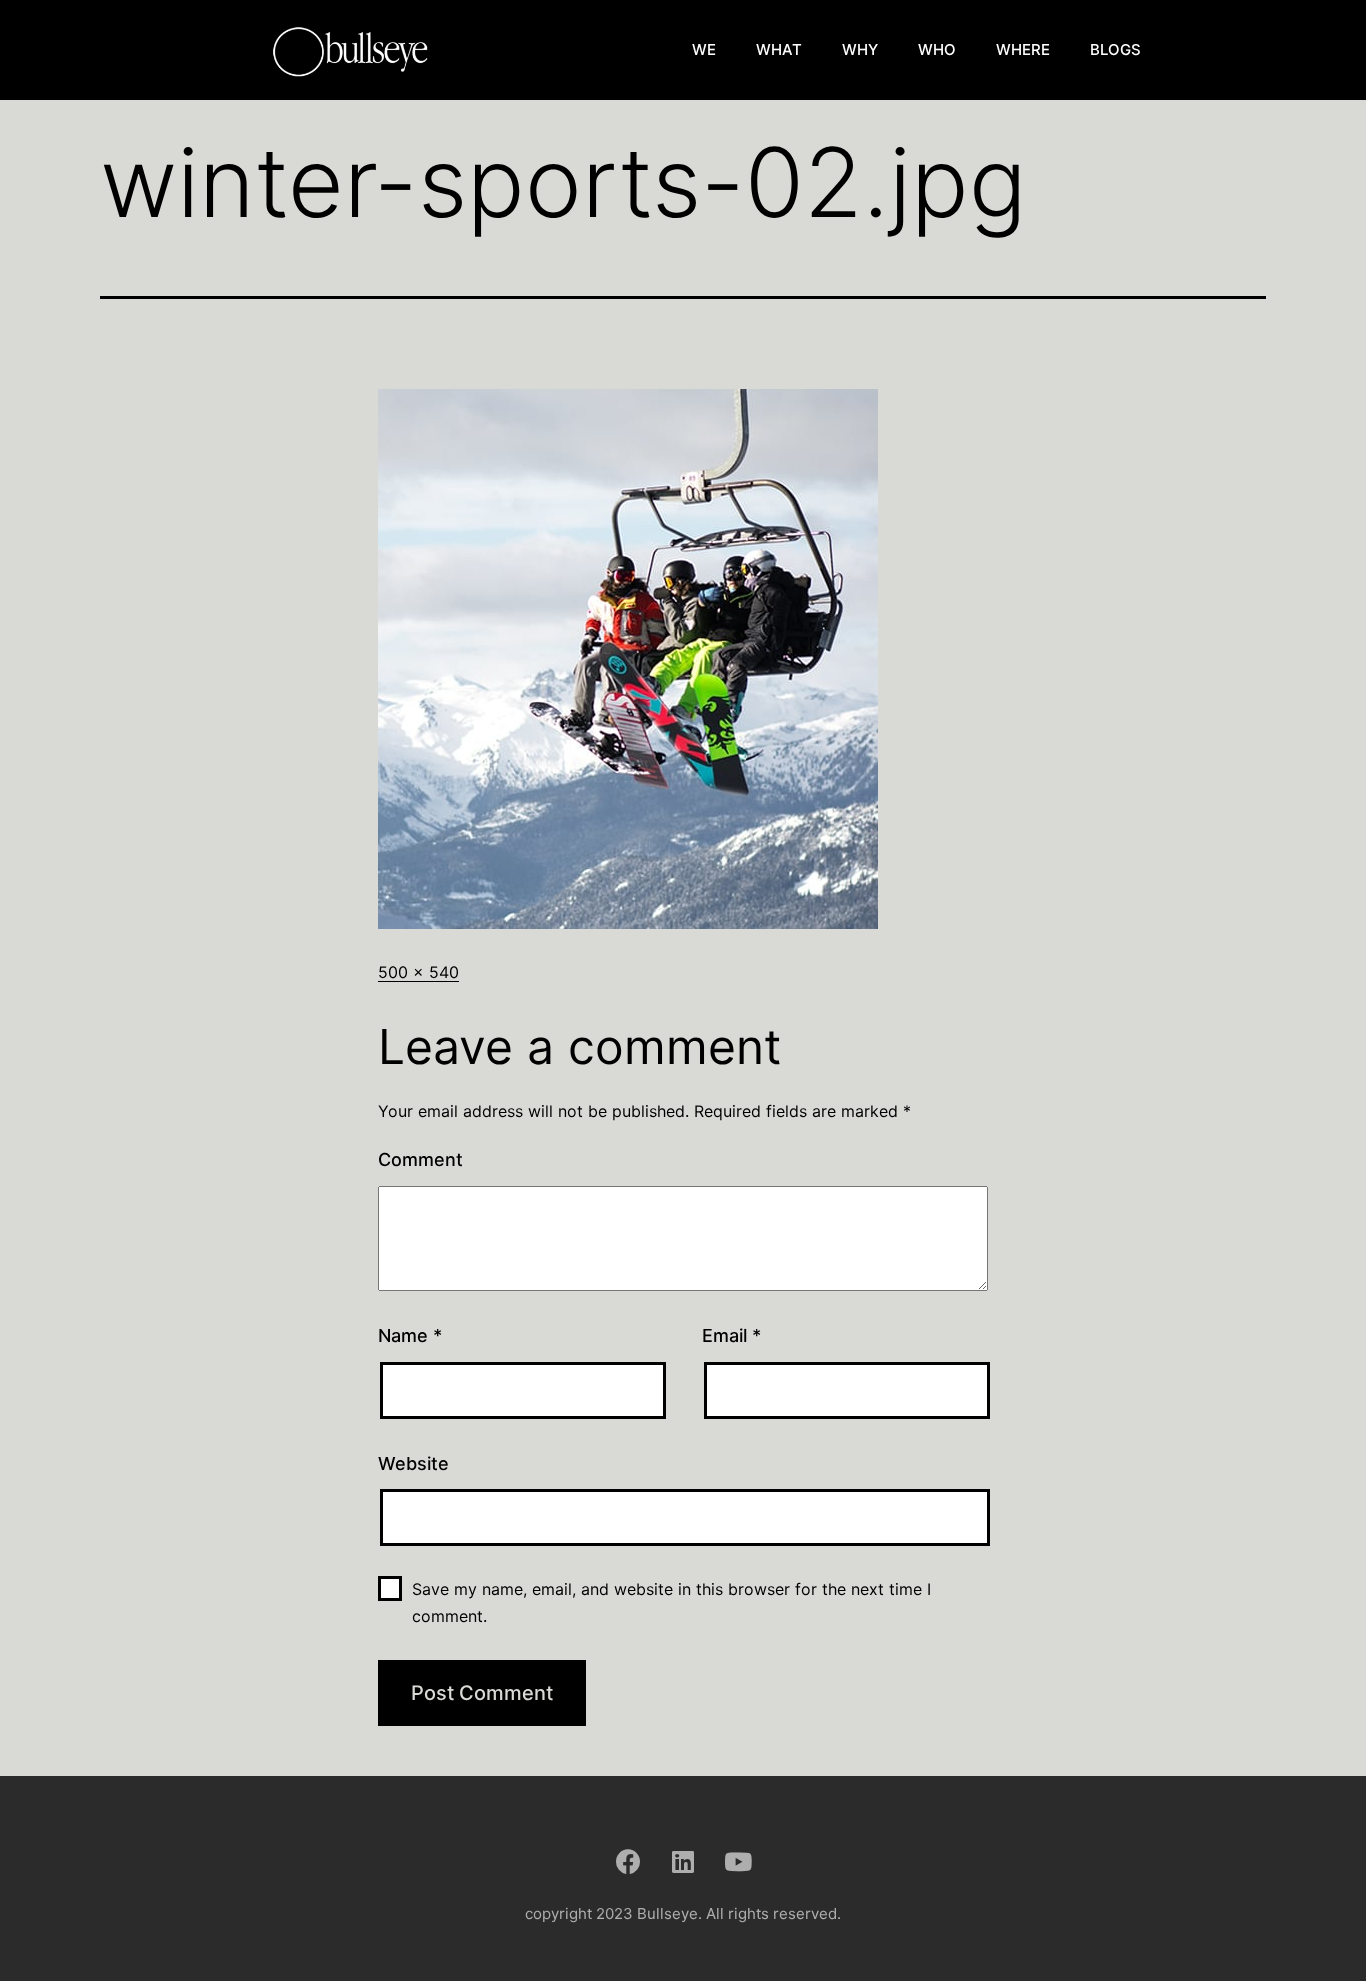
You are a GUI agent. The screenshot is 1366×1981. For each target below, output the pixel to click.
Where (1023, 49)
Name (410, 1335)
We (704, 49)
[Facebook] (628, 1861)
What (779, 49)
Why (860, 49)
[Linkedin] (683, 1861)
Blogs (1115, 49)
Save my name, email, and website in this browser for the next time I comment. (671, 1602)
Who (937, 49)
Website (413, 1463)
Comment (420, 1159)
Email (731, 1335)
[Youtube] (738, 1861)
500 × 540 (418, 972)
